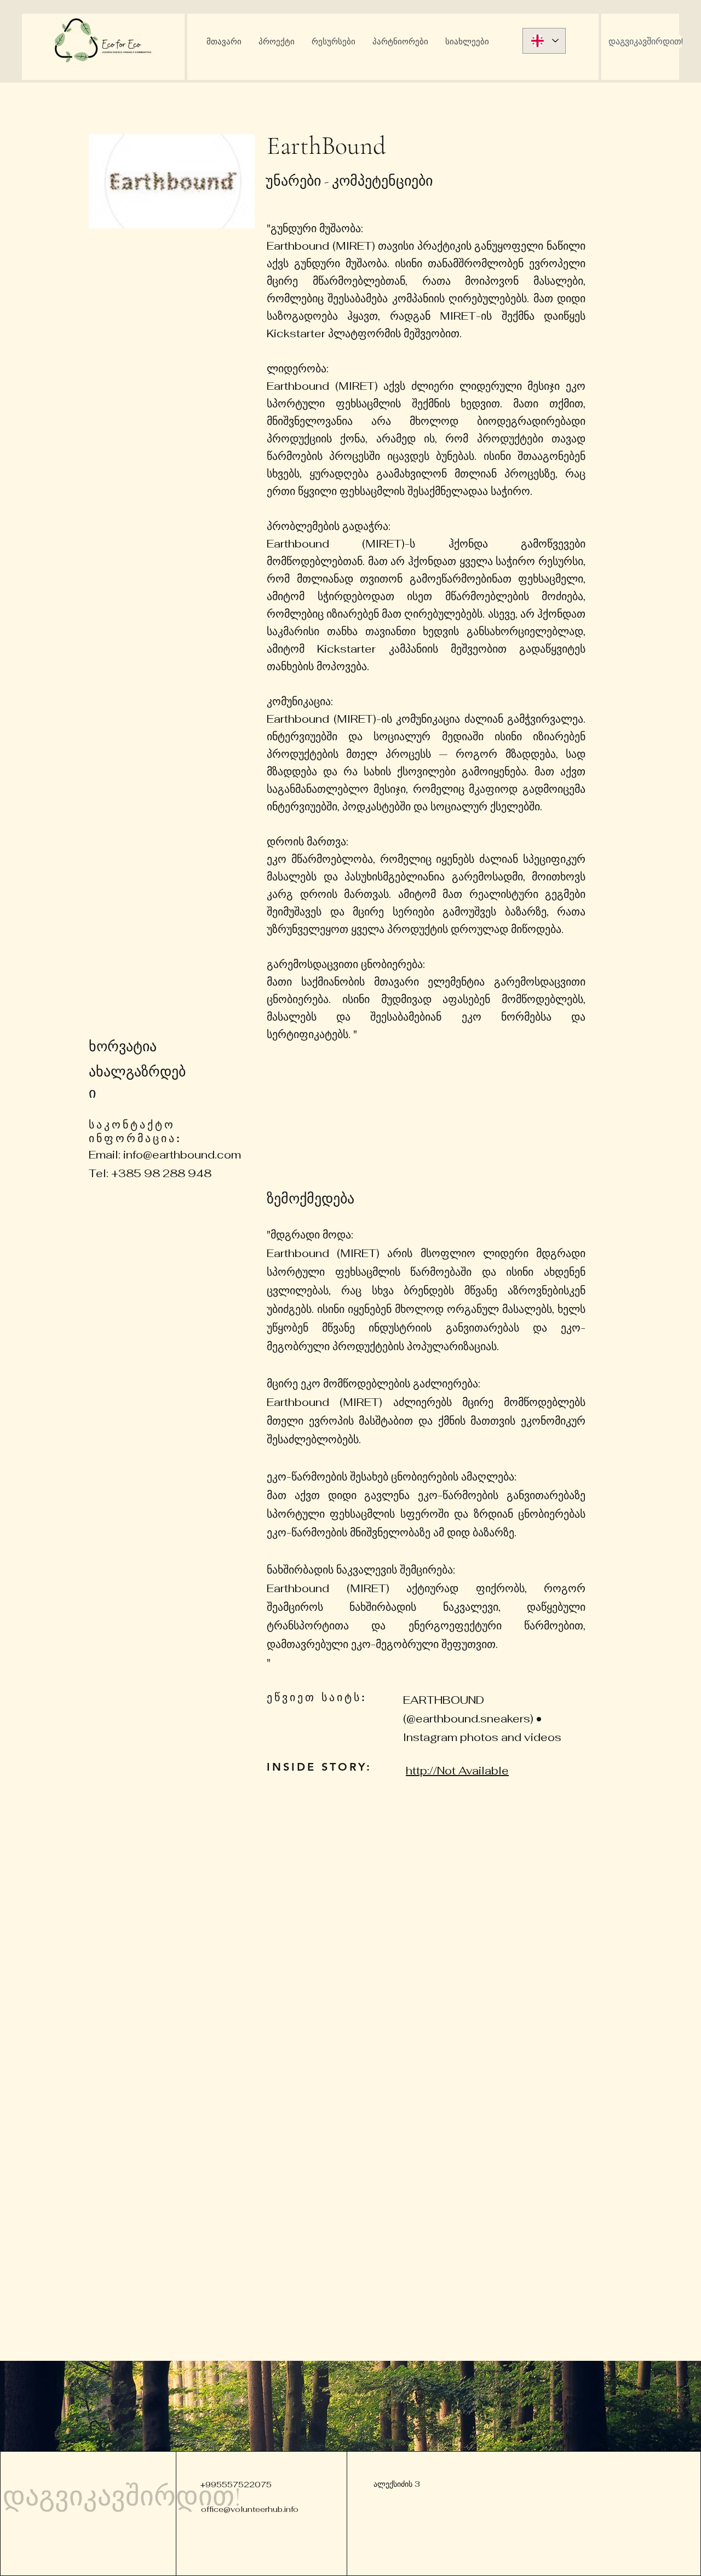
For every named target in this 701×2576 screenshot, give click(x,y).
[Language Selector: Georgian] (544, 41)
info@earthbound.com (182, 1155)
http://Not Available (457, 1771)
